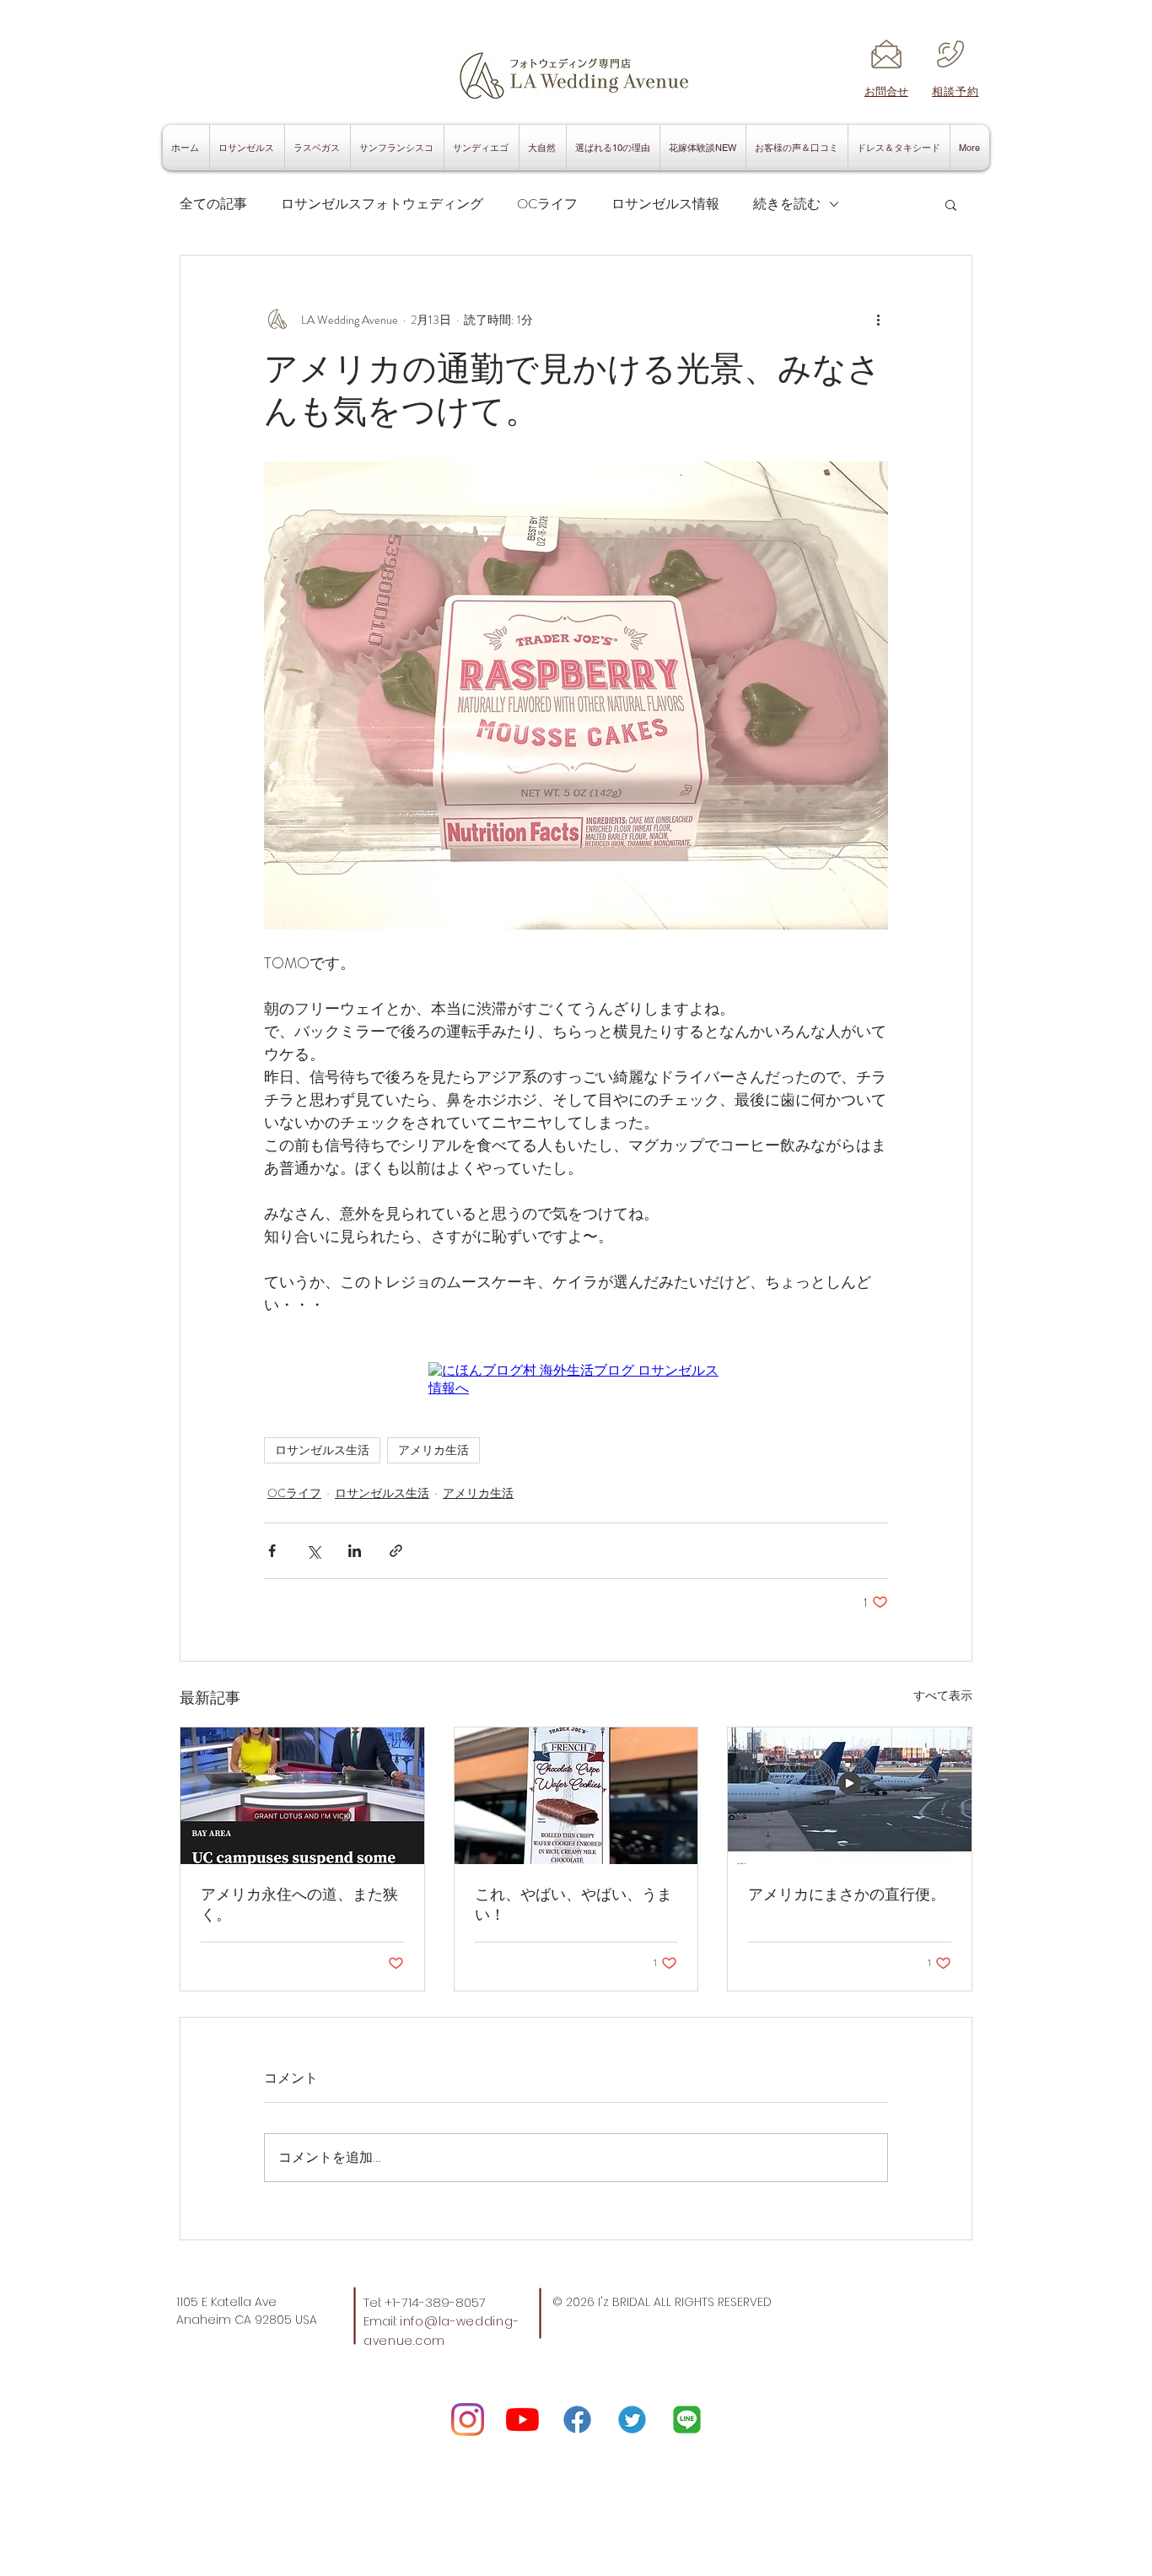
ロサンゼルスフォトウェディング (382, 204)
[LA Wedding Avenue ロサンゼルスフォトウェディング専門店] (468, 2420)
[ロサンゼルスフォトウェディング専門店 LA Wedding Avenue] (687, 2420)
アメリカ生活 (433, 1450)
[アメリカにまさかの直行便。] (850, 1796)
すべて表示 (943, 1695)
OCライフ (547, 204)
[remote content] (576, 1380)
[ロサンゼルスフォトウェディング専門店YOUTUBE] (522, 2420)
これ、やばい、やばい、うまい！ (573, 1905)
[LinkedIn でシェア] (355, 1551)
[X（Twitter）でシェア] (313, 1551)
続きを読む (787, 204)
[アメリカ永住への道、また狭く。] (302, 1796)
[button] (951, 204)
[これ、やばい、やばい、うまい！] (576, 1796)
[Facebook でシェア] (272, 1551)
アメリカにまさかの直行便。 (847, 1894)
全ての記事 (213, 204)
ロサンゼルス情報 (665, 204)
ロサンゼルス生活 (322, 1450)
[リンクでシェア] (396, 1551)
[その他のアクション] (878, 320)
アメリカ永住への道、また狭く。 (299, 1905)
